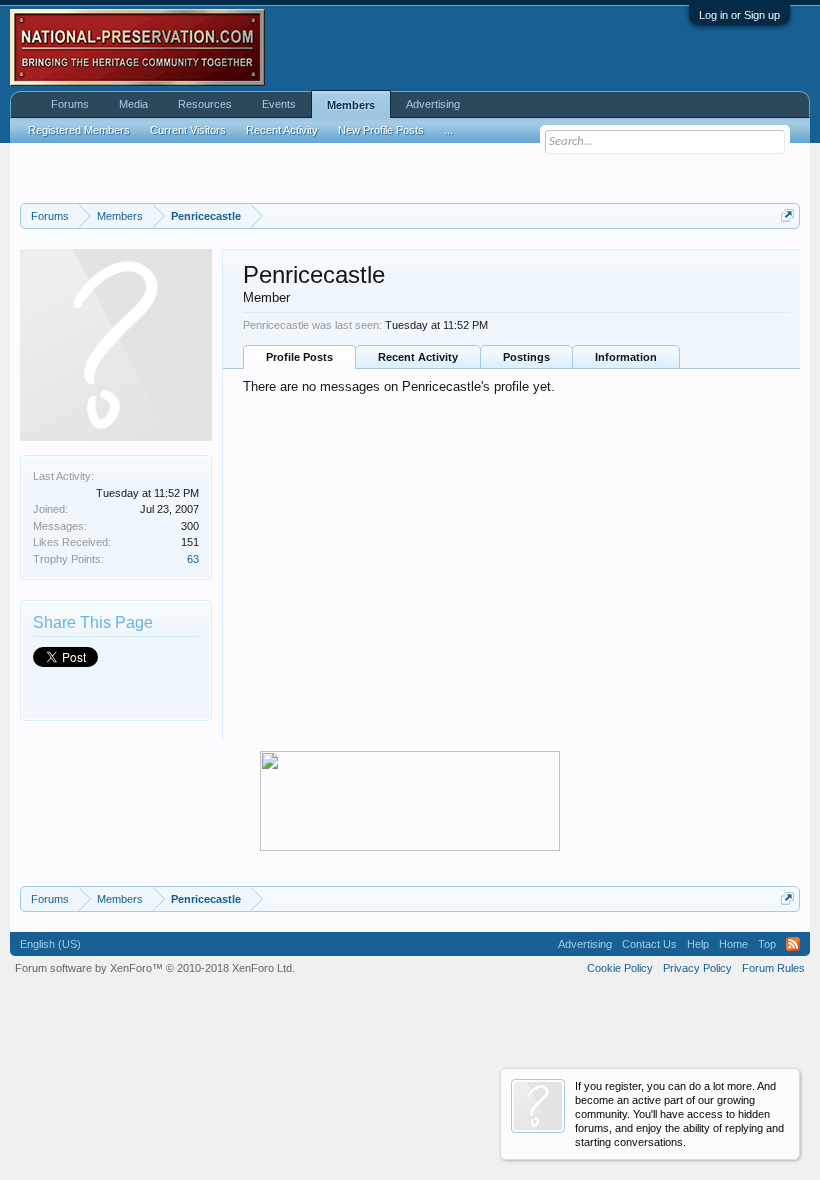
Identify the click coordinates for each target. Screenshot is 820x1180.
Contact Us (649, 944)
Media (133, 104)
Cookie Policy (620, 968)
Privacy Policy (697, 968)
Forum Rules (773, 968)
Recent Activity (418, 357)
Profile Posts (299, 357)
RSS (793, 944)
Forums (70, 104)
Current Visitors (188, 130)
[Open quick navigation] (787, 215)
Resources (205, 104)
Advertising (433, 104)
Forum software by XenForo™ (155, 968)
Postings (526, 357)
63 (193, 559)
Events (279, 104)
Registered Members (79, 130)
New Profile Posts (381, 130)
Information (626, 357)
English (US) (50, 944)
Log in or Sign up (739, 15)
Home (733, 944)
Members (351, 105)
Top (767, 944)
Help (698, 944)
